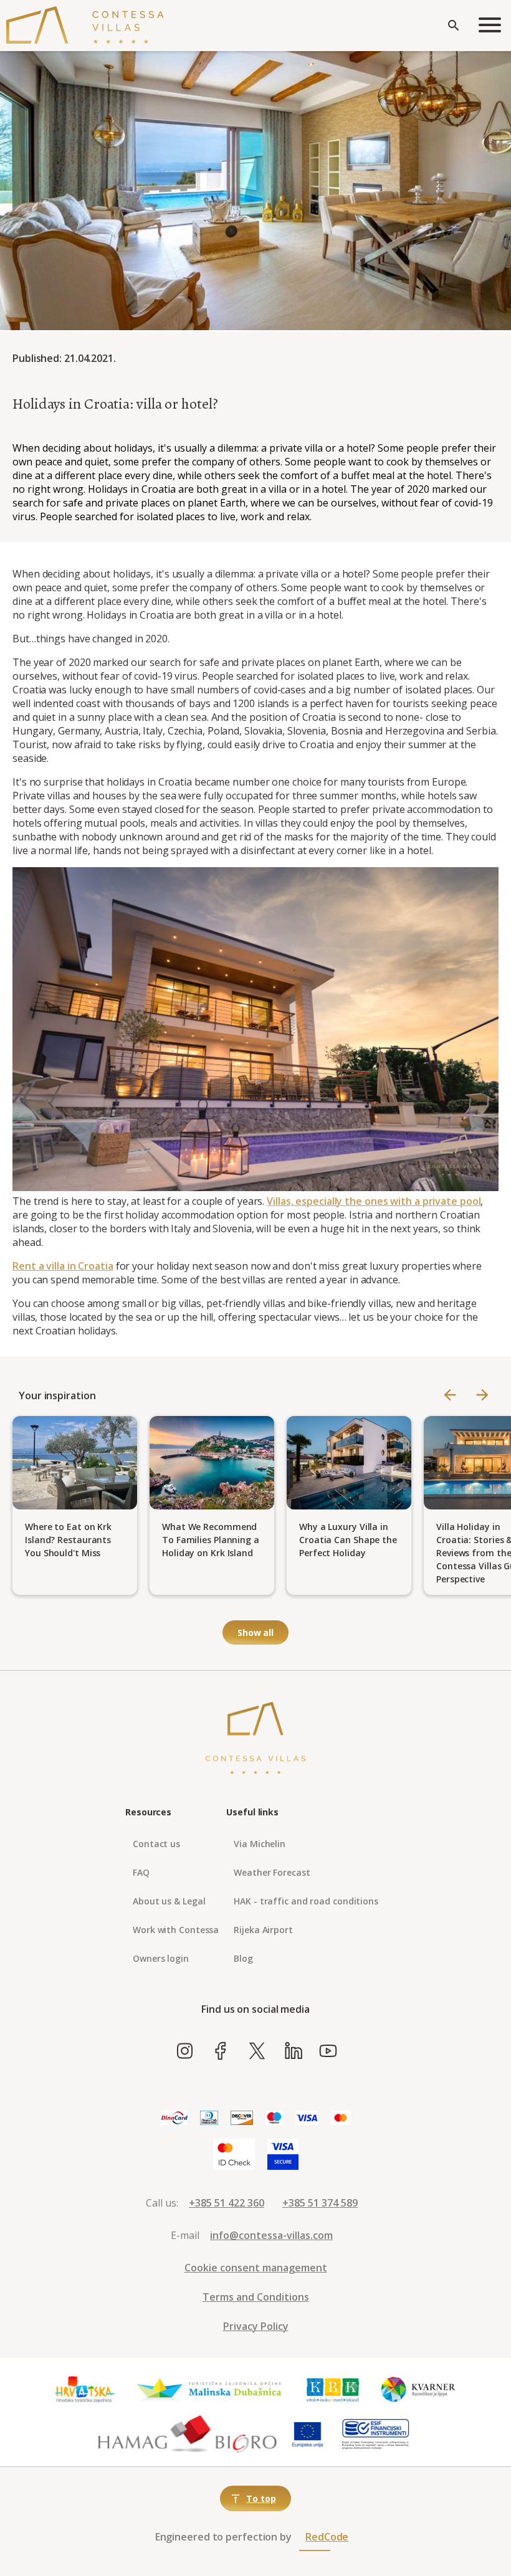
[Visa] (307, 2118)
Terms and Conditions (256, 2297)
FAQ (141, 1872)
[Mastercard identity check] (234, 2155)
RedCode (327, 2537)
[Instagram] (185, 2051)
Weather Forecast (272, 1872)
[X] (257, 2051)
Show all (255, 1633)
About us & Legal (169, 1901)
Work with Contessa (176, 1930)
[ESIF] (376, 2435)
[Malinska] (209, 2390)
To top (261, 2498)
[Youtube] (328, 2051)
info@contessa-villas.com (271, 2235)
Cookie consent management (256, 2268)
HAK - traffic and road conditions (306, 1901)
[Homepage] (85, 26)
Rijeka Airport (263, 1930)
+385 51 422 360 (227, 2203)
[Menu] (490, 26)
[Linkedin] (293, 2051)
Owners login (161, 1958)
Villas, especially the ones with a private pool (374, 1201)
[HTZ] (84, 2390)
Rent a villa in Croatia (63, 1266)
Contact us (156, 1844)
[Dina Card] (174, 2118)
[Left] (450, 1396)
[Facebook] (221, 2051)
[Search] (454, 26)
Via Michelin (260, 1844)
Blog (243, 1958)
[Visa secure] (283, 2155)
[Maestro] (274, 2118)
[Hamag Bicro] (188, 2435)
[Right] (482, 1396)
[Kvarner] (418, 2390)
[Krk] (333, 2390)
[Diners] (209, 2118)
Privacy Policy (256, 2326)
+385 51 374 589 (320, 2203)
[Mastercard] (341, 2118)
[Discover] (242, 2118)
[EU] (308, 2435)
